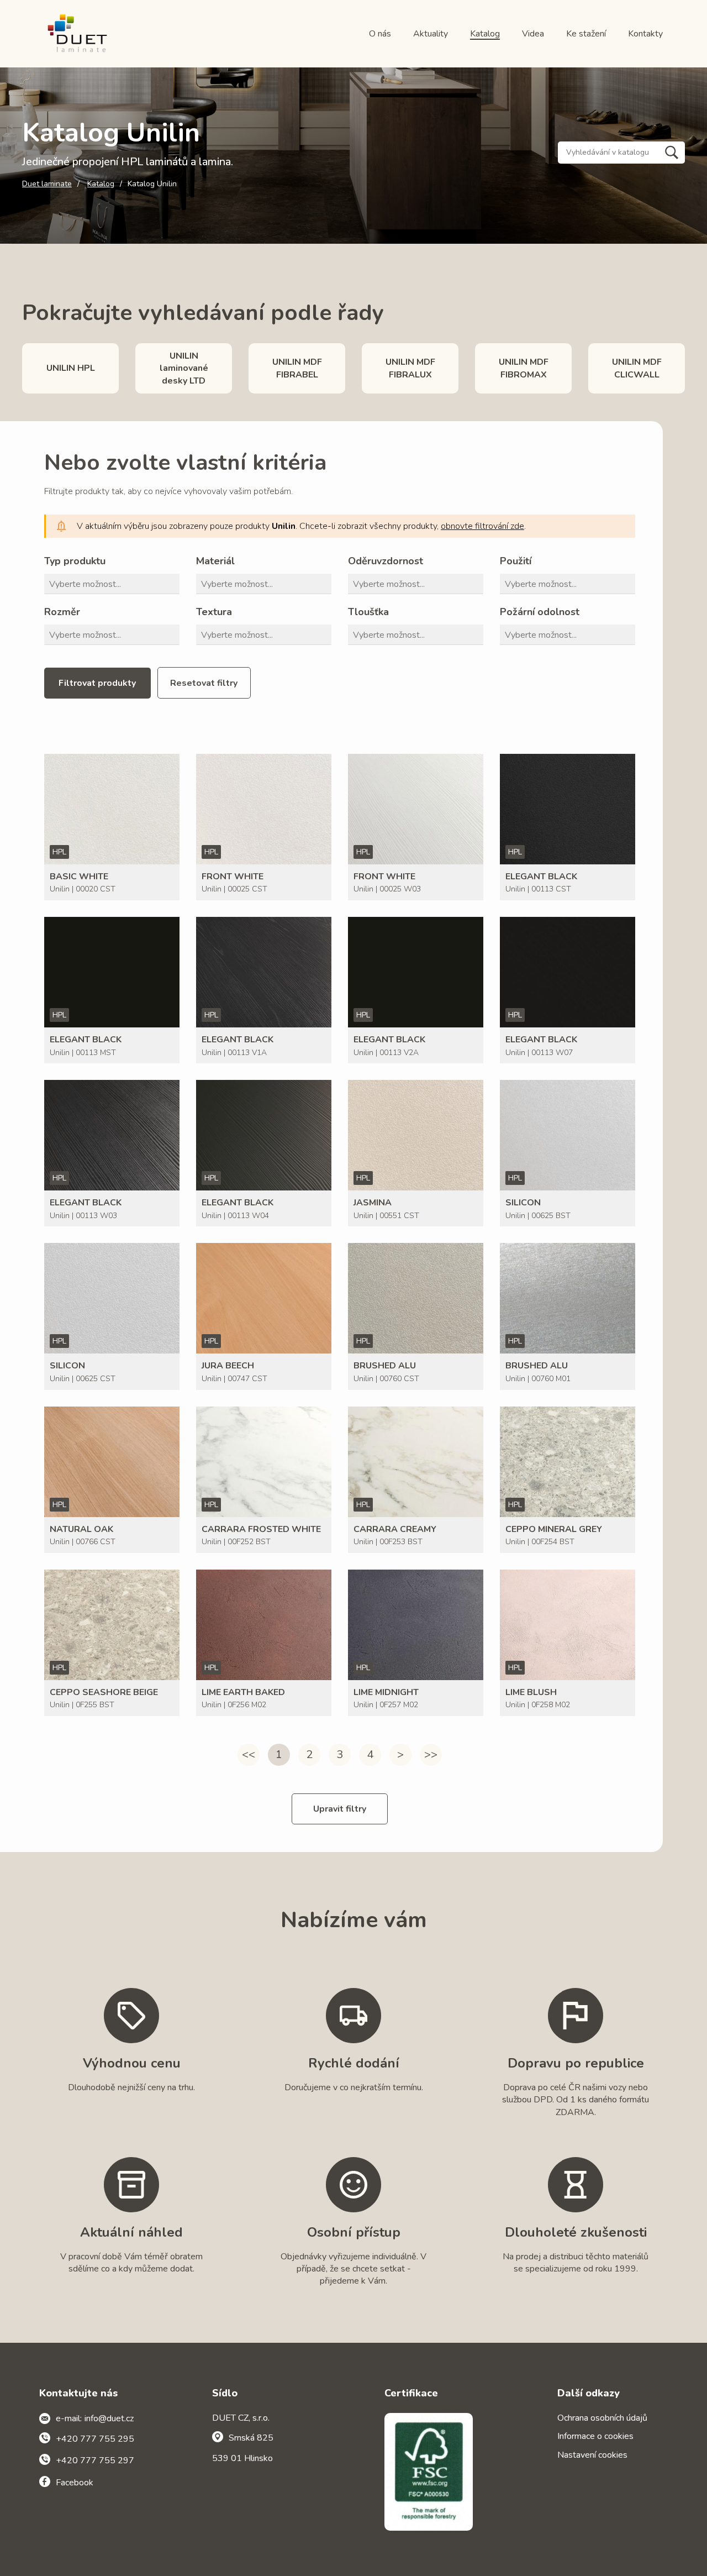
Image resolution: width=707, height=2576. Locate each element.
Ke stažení (586, 34)
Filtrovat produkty (97, 683)
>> (431, 1754)
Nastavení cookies (592, 2455)
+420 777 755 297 (95, 2460)
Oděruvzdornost (386, 561)
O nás (380, 34)
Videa (533, 34)
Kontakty (645, 34)
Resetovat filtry (204, 683)
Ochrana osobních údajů (602, 2418)
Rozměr (62, 612)
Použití (516, 561)
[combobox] (114, 584)
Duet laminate (47, 184)
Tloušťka (368, 612)
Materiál (215, 561)
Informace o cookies (595, 2436)
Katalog (485, 34)
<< (249, 1754)
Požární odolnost (540, 612)
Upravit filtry (340, 1809)
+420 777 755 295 (95, 2439)
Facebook (75, 2483)
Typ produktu (75, 561)
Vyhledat (672, 153)
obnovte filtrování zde (482, 526)
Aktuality (431, 34)
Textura (214, 612)
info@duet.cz (109, 2418)
